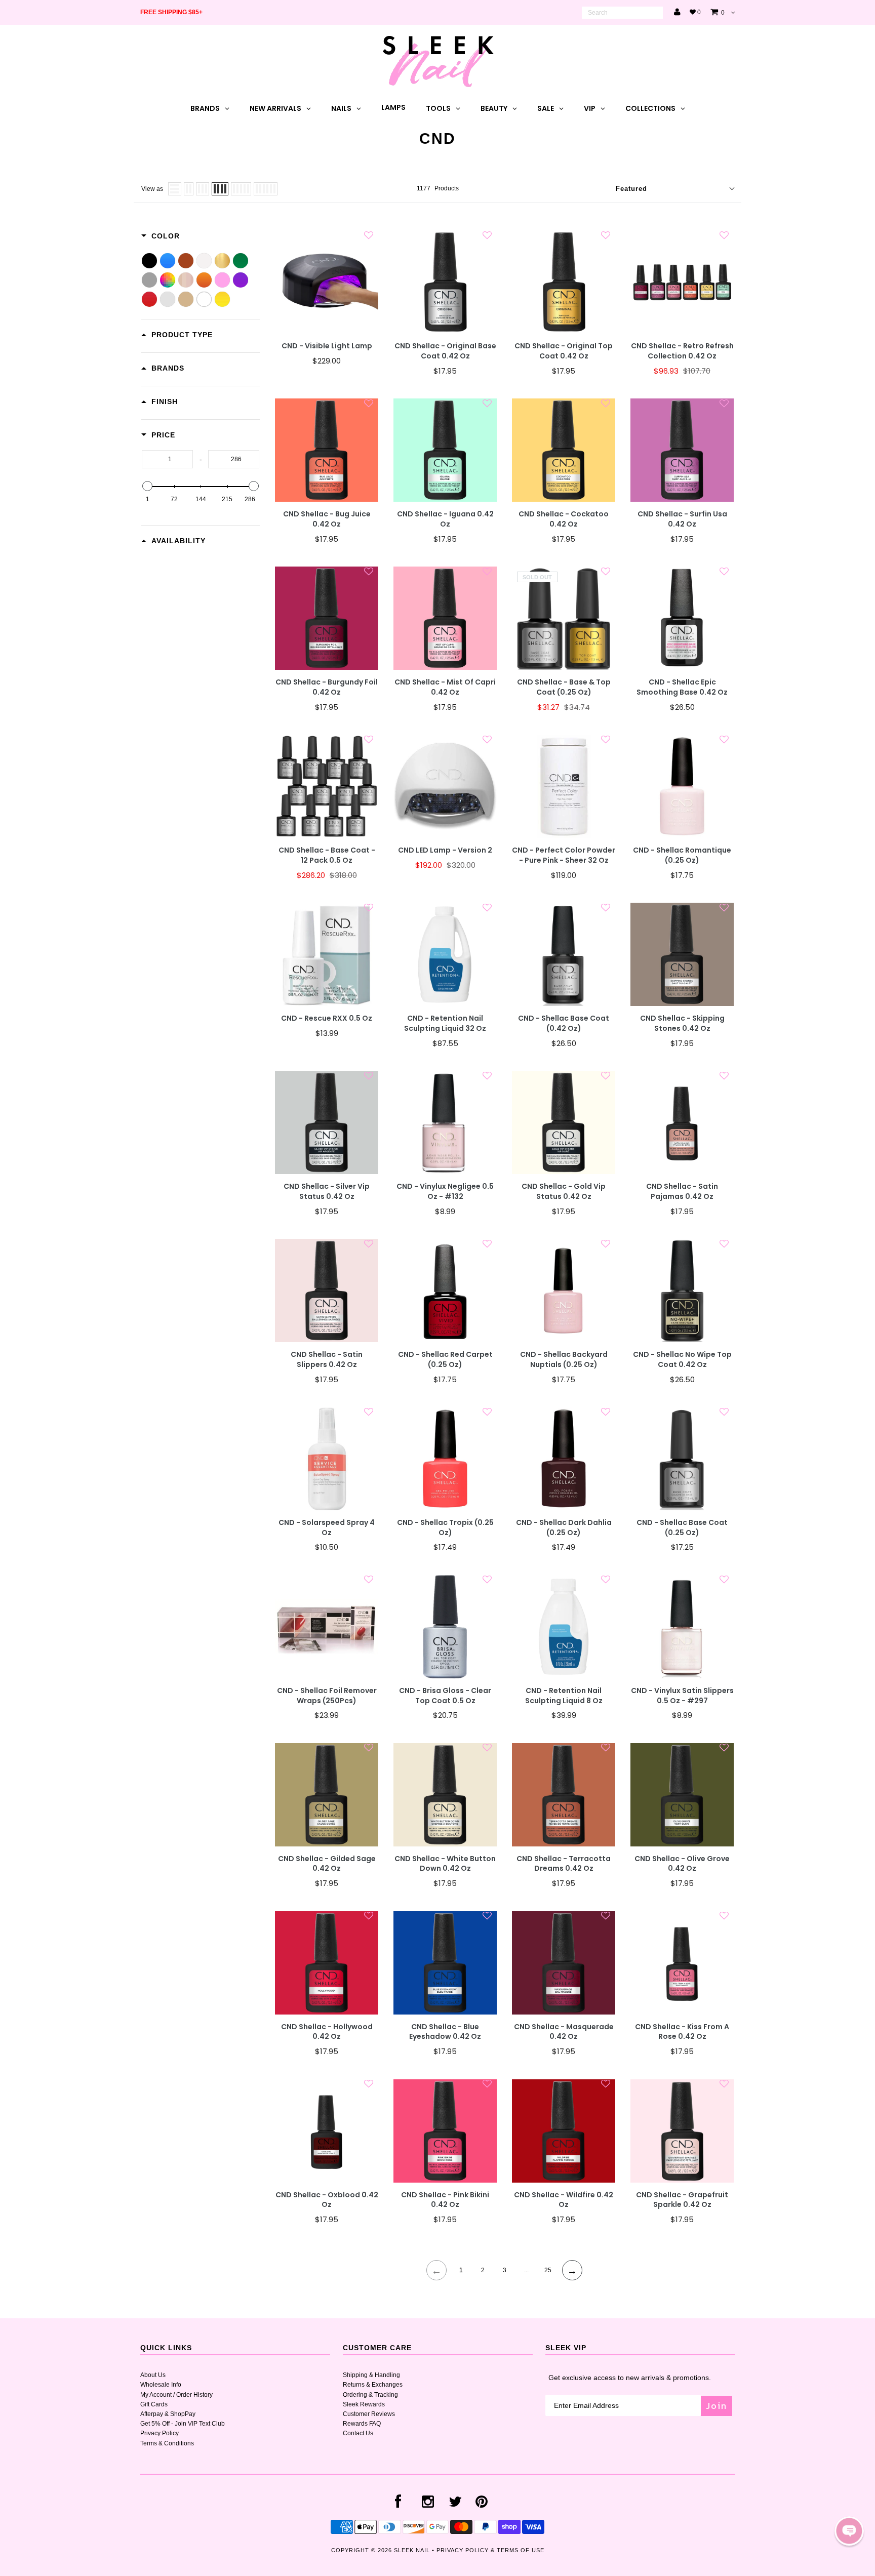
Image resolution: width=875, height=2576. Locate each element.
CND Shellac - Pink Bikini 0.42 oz (445, 2200)
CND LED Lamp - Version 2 (445, 850)
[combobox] (622, 13)
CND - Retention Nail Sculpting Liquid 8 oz (564, 1696)
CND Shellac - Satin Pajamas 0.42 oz (682, 1192)
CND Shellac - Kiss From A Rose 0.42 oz (682, 2032)
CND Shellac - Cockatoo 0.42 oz (564, 519)
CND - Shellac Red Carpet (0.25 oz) (445, 1360)
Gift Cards (154, 2404)
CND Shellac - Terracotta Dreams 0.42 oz (564, 1864)
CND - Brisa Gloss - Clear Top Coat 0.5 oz (445, 1696)
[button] (849, 2531)
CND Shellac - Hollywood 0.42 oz (327, 2032)
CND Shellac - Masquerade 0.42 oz (564, 2032)
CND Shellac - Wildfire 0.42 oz (564, 2200)
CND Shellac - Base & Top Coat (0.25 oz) (564, 687)
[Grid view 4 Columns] (220, 189)
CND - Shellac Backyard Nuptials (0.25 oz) (564, 1360)
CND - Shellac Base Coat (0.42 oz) (564, 1023)
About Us (153, 2375)
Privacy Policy (160, 2433)
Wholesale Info (161, 2385)
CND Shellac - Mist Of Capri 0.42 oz (445, 687)
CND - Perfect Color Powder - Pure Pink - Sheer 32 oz (564, 855)
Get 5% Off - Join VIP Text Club (183, 2424)
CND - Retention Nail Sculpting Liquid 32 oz (445, 1023)
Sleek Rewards (364, 2404)
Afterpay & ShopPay (168, 2414)
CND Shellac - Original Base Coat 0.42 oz (445, 351)
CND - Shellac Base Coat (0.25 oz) (682, 1528)
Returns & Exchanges (373, 2385)
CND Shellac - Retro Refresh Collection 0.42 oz (682, 351)
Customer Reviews (369, 2414)
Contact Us (358, 2433)
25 (548, 2270)
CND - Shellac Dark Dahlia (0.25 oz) (564, 1528)
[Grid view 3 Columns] (203, 189)
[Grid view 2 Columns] (189, 189)
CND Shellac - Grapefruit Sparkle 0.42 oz (682, 2200)
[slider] (147, 486)
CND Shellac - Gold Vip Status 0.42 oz (564, 1192)
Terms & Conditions (167, 2443)
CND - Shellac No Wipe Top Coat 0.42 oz (682, 1360)
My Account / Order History (176, 2395)
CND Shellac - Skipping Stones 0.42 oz (682, 1023)
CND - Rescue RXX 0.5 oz (327, 1018)
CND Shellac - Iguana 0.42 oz (445, 519)
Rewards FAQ (362, 2424)
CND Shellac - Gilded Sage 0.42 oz (327, 1864)
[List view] (175, 189)
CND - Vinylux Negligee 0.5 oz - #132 (445, 1192)
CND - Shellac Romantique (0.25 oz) (682, 855)
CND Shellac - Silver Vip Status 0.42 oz (327, 1192)
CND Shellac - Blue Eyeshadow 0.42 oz (445, 2032)
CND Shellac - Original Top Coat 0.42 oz (564, 351)
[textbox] (167, 459)
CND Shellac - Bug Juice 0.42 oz (327, 519)
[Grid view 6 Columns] (266, 189)
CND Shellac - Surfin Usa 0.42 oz (682, 519)
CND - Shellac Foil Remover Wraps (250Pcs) (327, 1696)
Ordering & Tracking (370, 2395)
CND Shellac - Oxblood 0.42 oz (327, 2200)
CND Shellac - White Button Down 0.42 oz (445, 1864)
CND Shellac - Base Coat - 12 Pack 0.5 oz (327, 855)
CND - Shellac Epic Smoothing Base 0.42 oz (682, 687)
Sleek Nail (412, 2550)
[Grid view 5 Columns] (241, 189)
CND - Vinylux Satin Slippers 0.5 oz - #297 (682, 1696)
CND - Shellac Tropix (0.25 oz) (445, 1528)
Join (717, 2406)
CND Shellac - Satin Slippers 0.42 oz (327, 1360)
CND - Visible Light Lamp (327, 346)
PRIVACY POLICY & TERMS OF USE (490, 2550)
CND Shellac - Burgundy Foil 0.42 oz (327, 687)
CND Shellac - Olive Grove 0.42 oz (682, 1864)
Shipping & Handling (371, 2375)
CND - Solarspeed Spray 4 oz (327, 1528)
